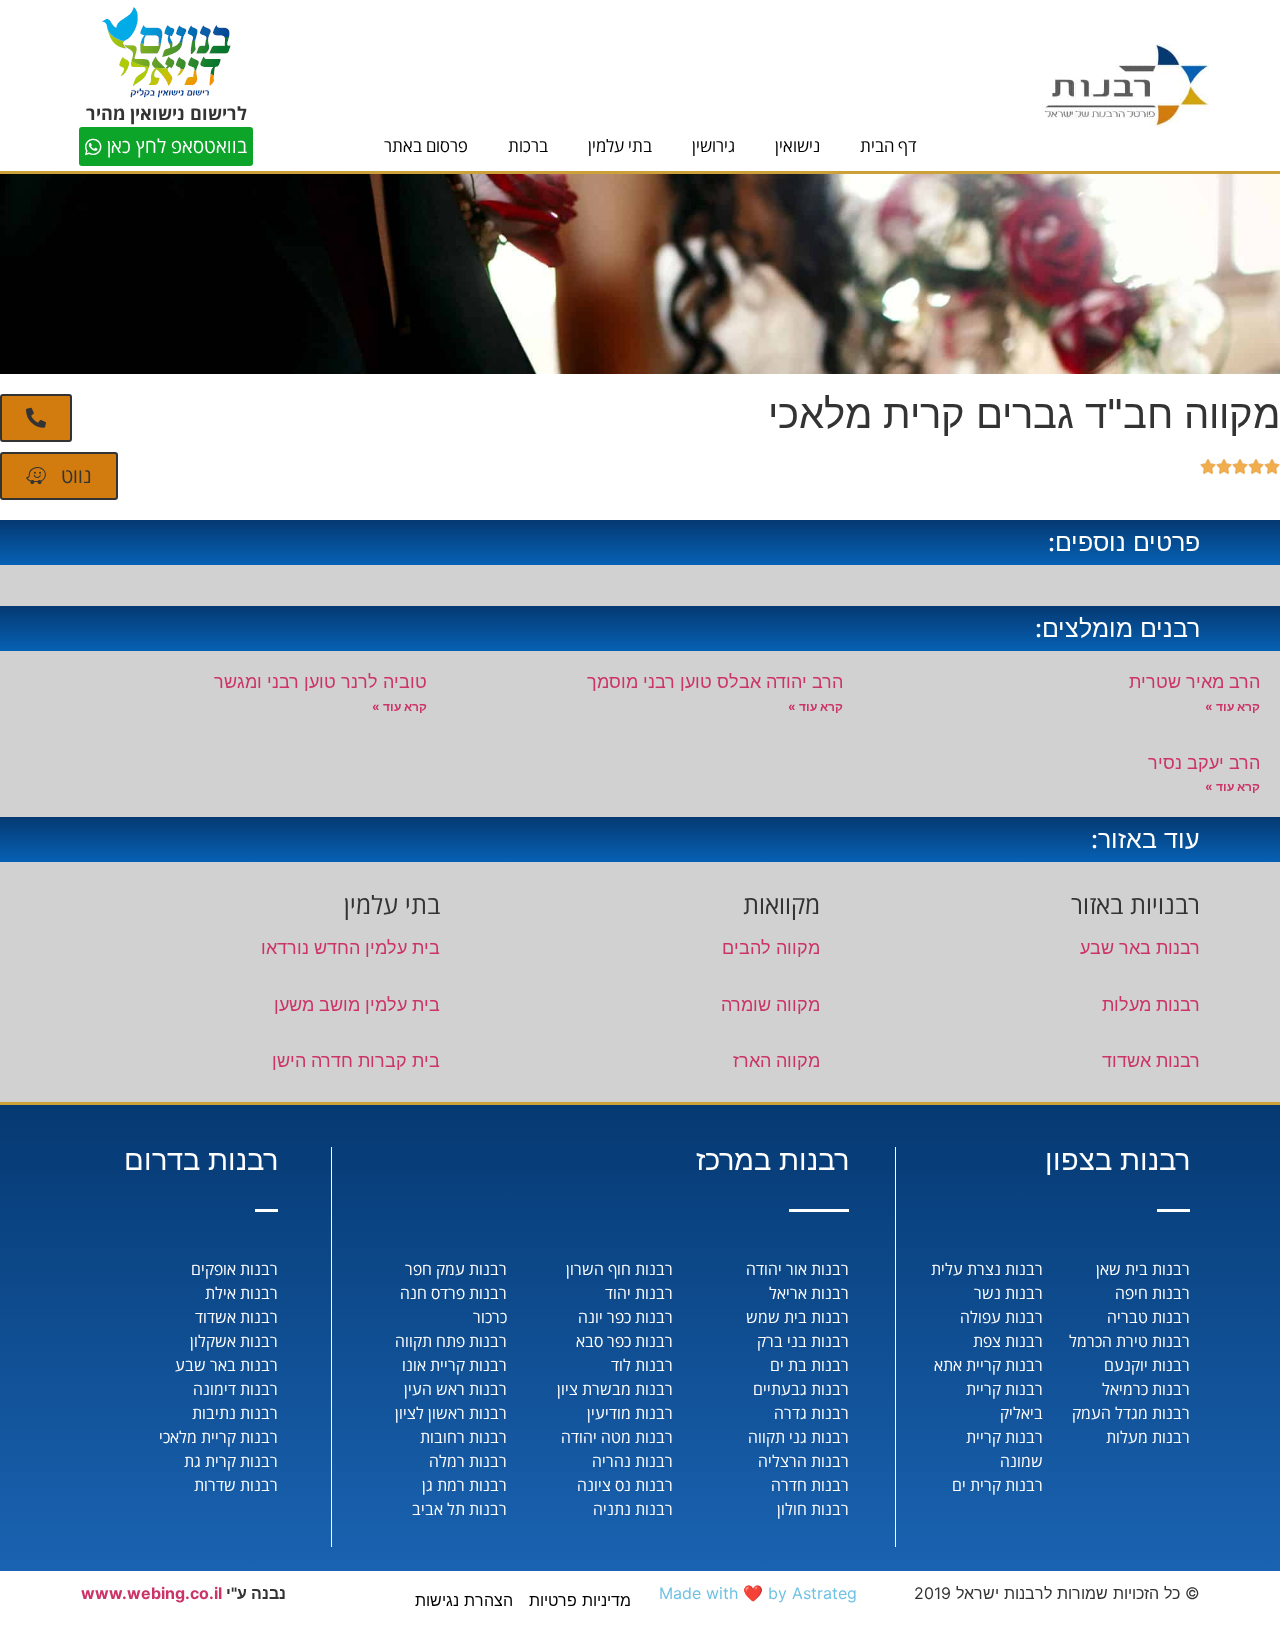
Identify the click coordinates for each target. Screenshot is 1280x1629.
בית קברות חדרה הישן (356, 1060)
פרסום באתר (426, 145)
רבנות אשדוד (1151, 1060)
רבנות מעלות (1151, 1004)
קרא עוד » (1232, 706)
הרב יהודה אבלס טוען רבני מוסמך (715, 681)
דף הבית (888, 145)
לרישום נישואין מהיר (166, 113)
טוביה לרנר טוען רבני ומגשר (320, 681)
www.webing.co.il (151, 1593)
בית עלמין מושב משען (357, 1004)
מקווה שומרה (770, 1004)
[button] (36, 418)
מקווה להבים (771, 947)
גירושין (713, 145)
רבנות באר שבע (1140, 947)
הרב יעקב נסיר (1204, 762)
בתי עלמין (620, 145)
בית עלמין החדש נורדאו (350, 947)
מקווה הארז (776, 1060)
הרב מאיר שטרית (1194, 681)
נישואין (797, 145)
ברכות (528, 145)
